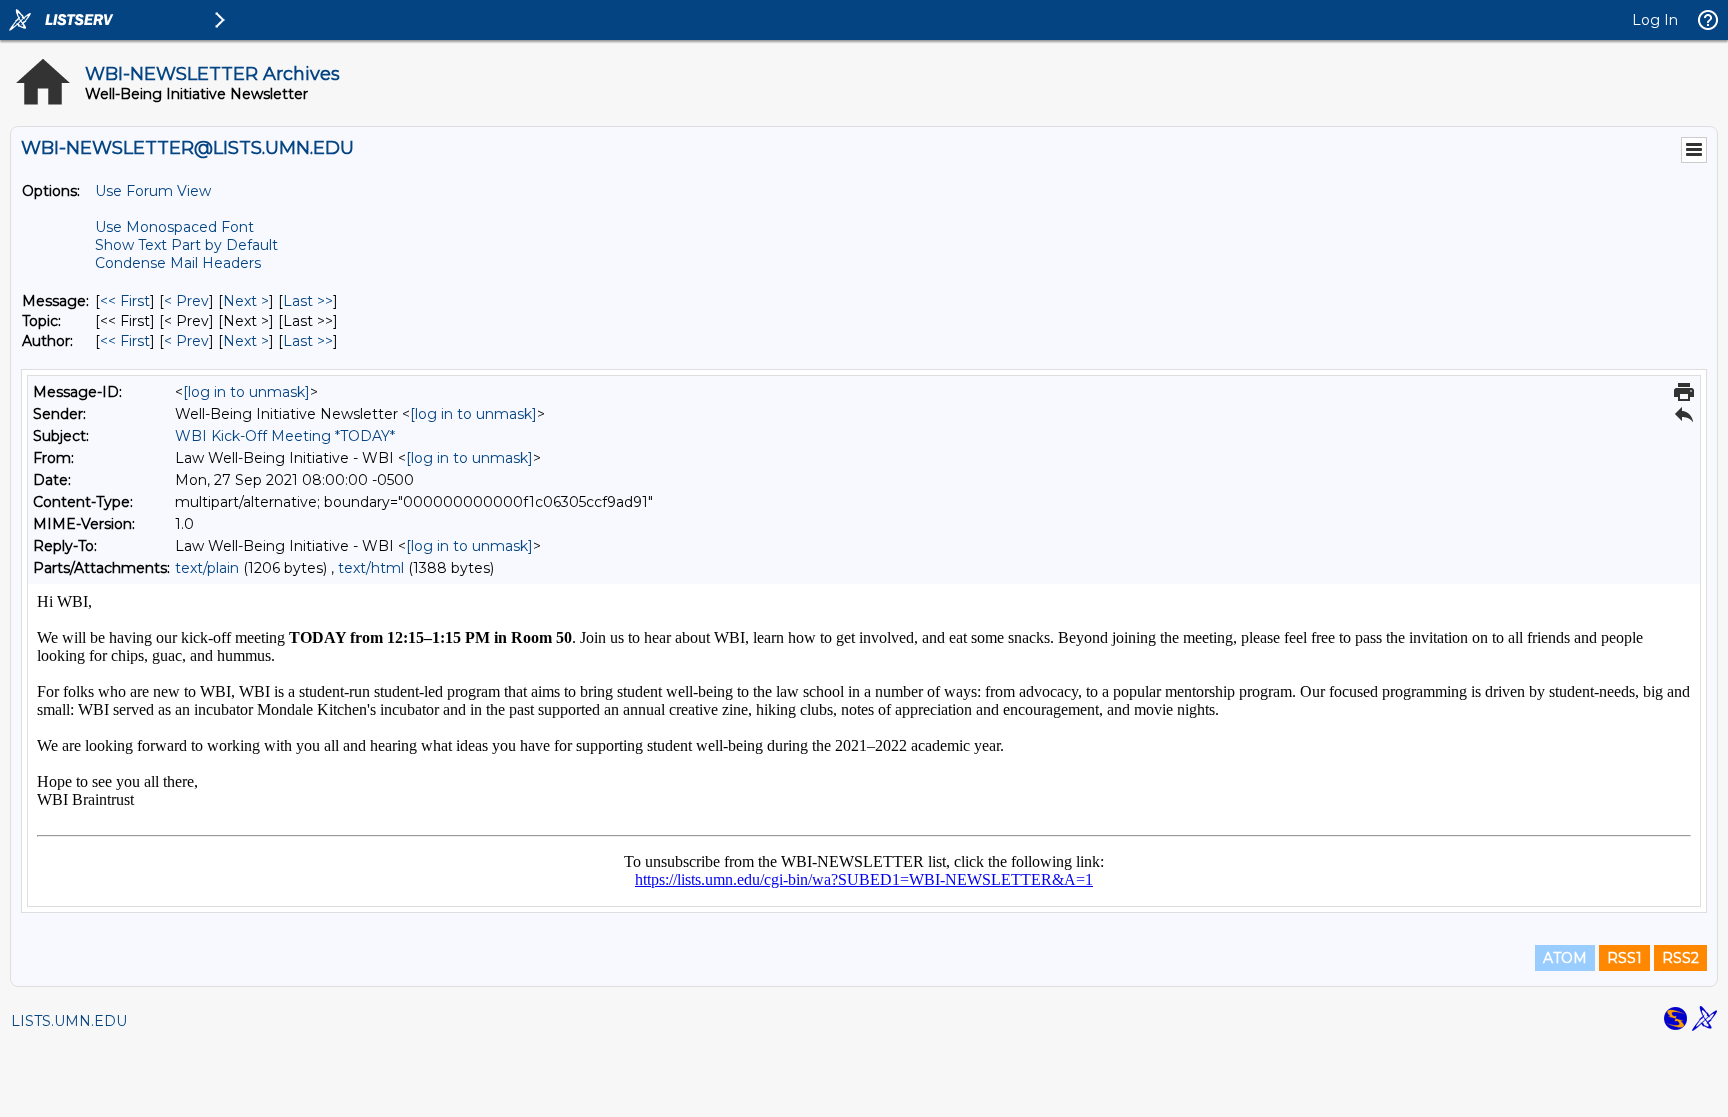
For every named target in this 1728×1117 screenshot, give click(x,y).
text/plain (207, 568)
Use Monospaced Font (174, 227)
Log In (1655, 20)
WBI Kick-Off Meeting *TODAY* (285, 436)
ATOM (1565, 958)
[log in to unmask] (246, 392)
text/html (371, 568)
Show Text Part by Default (186, 245)
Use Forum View (153, 191)
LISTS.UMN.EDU (69, 1021)
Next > (246, 301)
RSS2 (1680, 958)
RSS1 (1624, 958)
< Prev (186, 301)
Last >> (308, 301)
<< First (125, 301)
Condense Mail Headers (178, 263)
